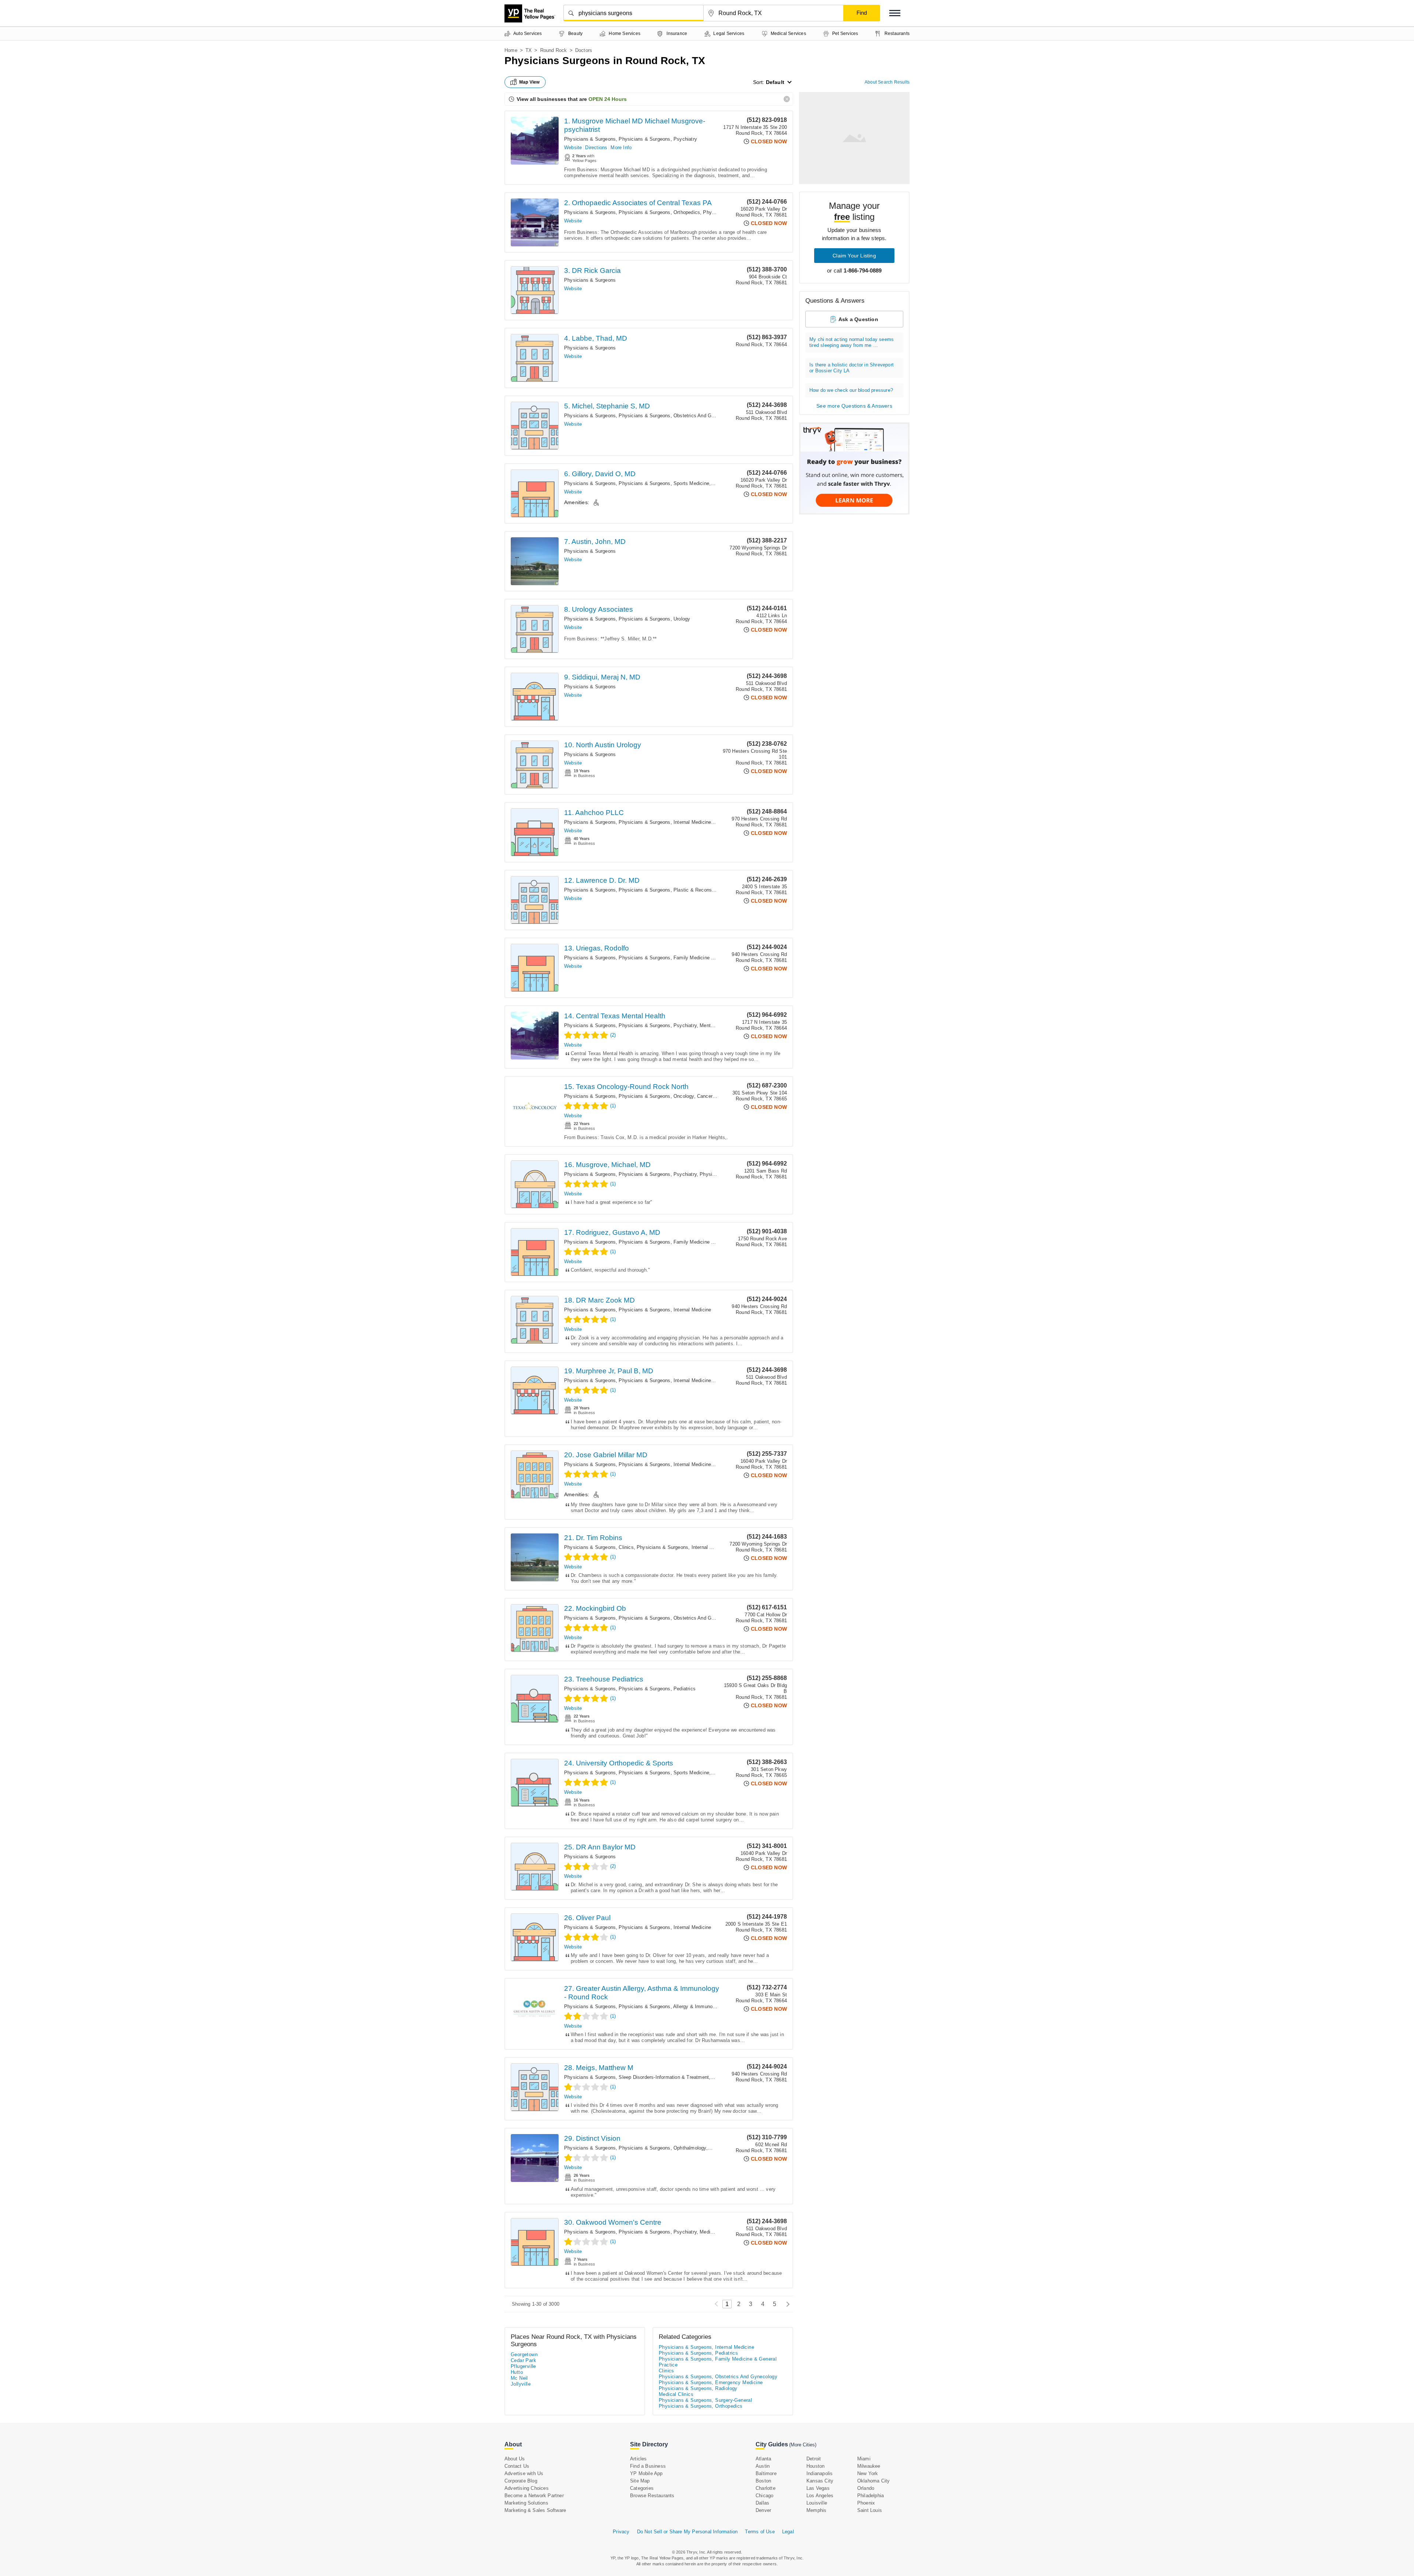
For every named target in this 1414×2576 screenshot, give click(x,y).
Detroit (814, 2459)
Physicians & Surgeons (590, 139)
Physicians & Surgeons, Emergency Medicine (711, 2382)
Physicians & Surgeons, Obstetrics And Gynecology (676, 416)
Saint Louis (870, 2510)
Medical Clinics (716, 2232)
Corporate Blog (521, 2481)
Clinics (626, 1547)
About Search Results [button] (887, 82)
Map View (530, 82)
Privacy (621, 2532)
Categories (642, 2488)
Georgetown (524, 2354)
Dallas (762, 2503)
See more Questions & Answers (854, 406)
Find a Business (648, 2466)
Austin (763, 2466)
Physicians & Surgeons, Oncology (656, 1096)
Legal (788, 2532)
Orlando (866, 2488)
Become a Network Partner (534, 2496)
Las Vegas (818, 2488)
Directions (596, 147)
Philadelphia (870, 2496)
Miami (864, 2459)
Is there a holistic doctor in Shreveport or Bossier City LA (852, 368)
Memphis (816, 2510)
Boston (763, 2481)
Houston (815, 2466)
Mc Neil (519, 2378)
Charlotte (766, 2488)
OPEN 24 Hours (608, 99)
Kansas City (820, 2481)
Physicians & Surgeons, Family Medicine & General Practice (686, 958)
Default (775, 82)
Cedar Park (523, 2360)
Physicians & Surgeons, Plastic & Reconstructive (673, 890)
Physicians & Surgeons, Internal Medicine (665, 822)
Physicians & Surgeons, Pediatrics (657, 1689)
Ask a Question (858, 319)
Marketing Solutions (526, 2503)
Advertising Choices (527, 2488)
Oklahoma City (874, 2481)
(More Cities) (803, 2445)
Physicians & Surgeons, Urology (654, 619)
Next (786, 2304)
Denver (763, 2510)
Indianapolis (819, 2473)
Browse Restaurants (652, 2496)
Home (511, 50)
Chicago (764, 2496)
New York (868, 2473)
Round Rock (554, 50)
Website (573, 147)
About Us (515, 2459)
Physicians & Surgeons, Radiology (698, 2388)
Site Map (640, 2481)
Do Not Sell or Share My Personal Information (687, 2532)
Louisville (817, 2503)
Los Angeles (820, 2496)
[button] (895, 13)
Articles (639, 2459)
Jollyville (521, 2384)
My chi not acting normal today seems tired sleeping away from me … (852, 342)
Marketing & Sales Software (535, 2510)
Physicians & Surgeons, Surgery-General (705, 2400)
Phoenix (866, 2503)
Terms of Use (760, 2532)
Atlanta (763, 2459)
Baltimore (766, 2473)
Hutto (517, 2372)
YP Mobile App (646, 2473)
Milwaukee (869, 2466)
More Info (621, 147)
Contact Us (517, 2466)
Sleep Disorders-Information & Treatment (664, 2077)
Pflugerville (523, 2366)
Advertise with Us (524, 2473)
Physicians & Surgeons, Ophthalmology (662, 2148)
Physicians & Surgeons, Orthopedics (659, 212)
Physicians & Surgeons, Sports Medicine (664, 483)
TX (529, 50)
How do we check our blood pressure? (851, 390)
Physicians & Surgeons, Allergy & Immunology (670, 2006)
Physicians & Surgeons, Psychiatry (658, 139)
